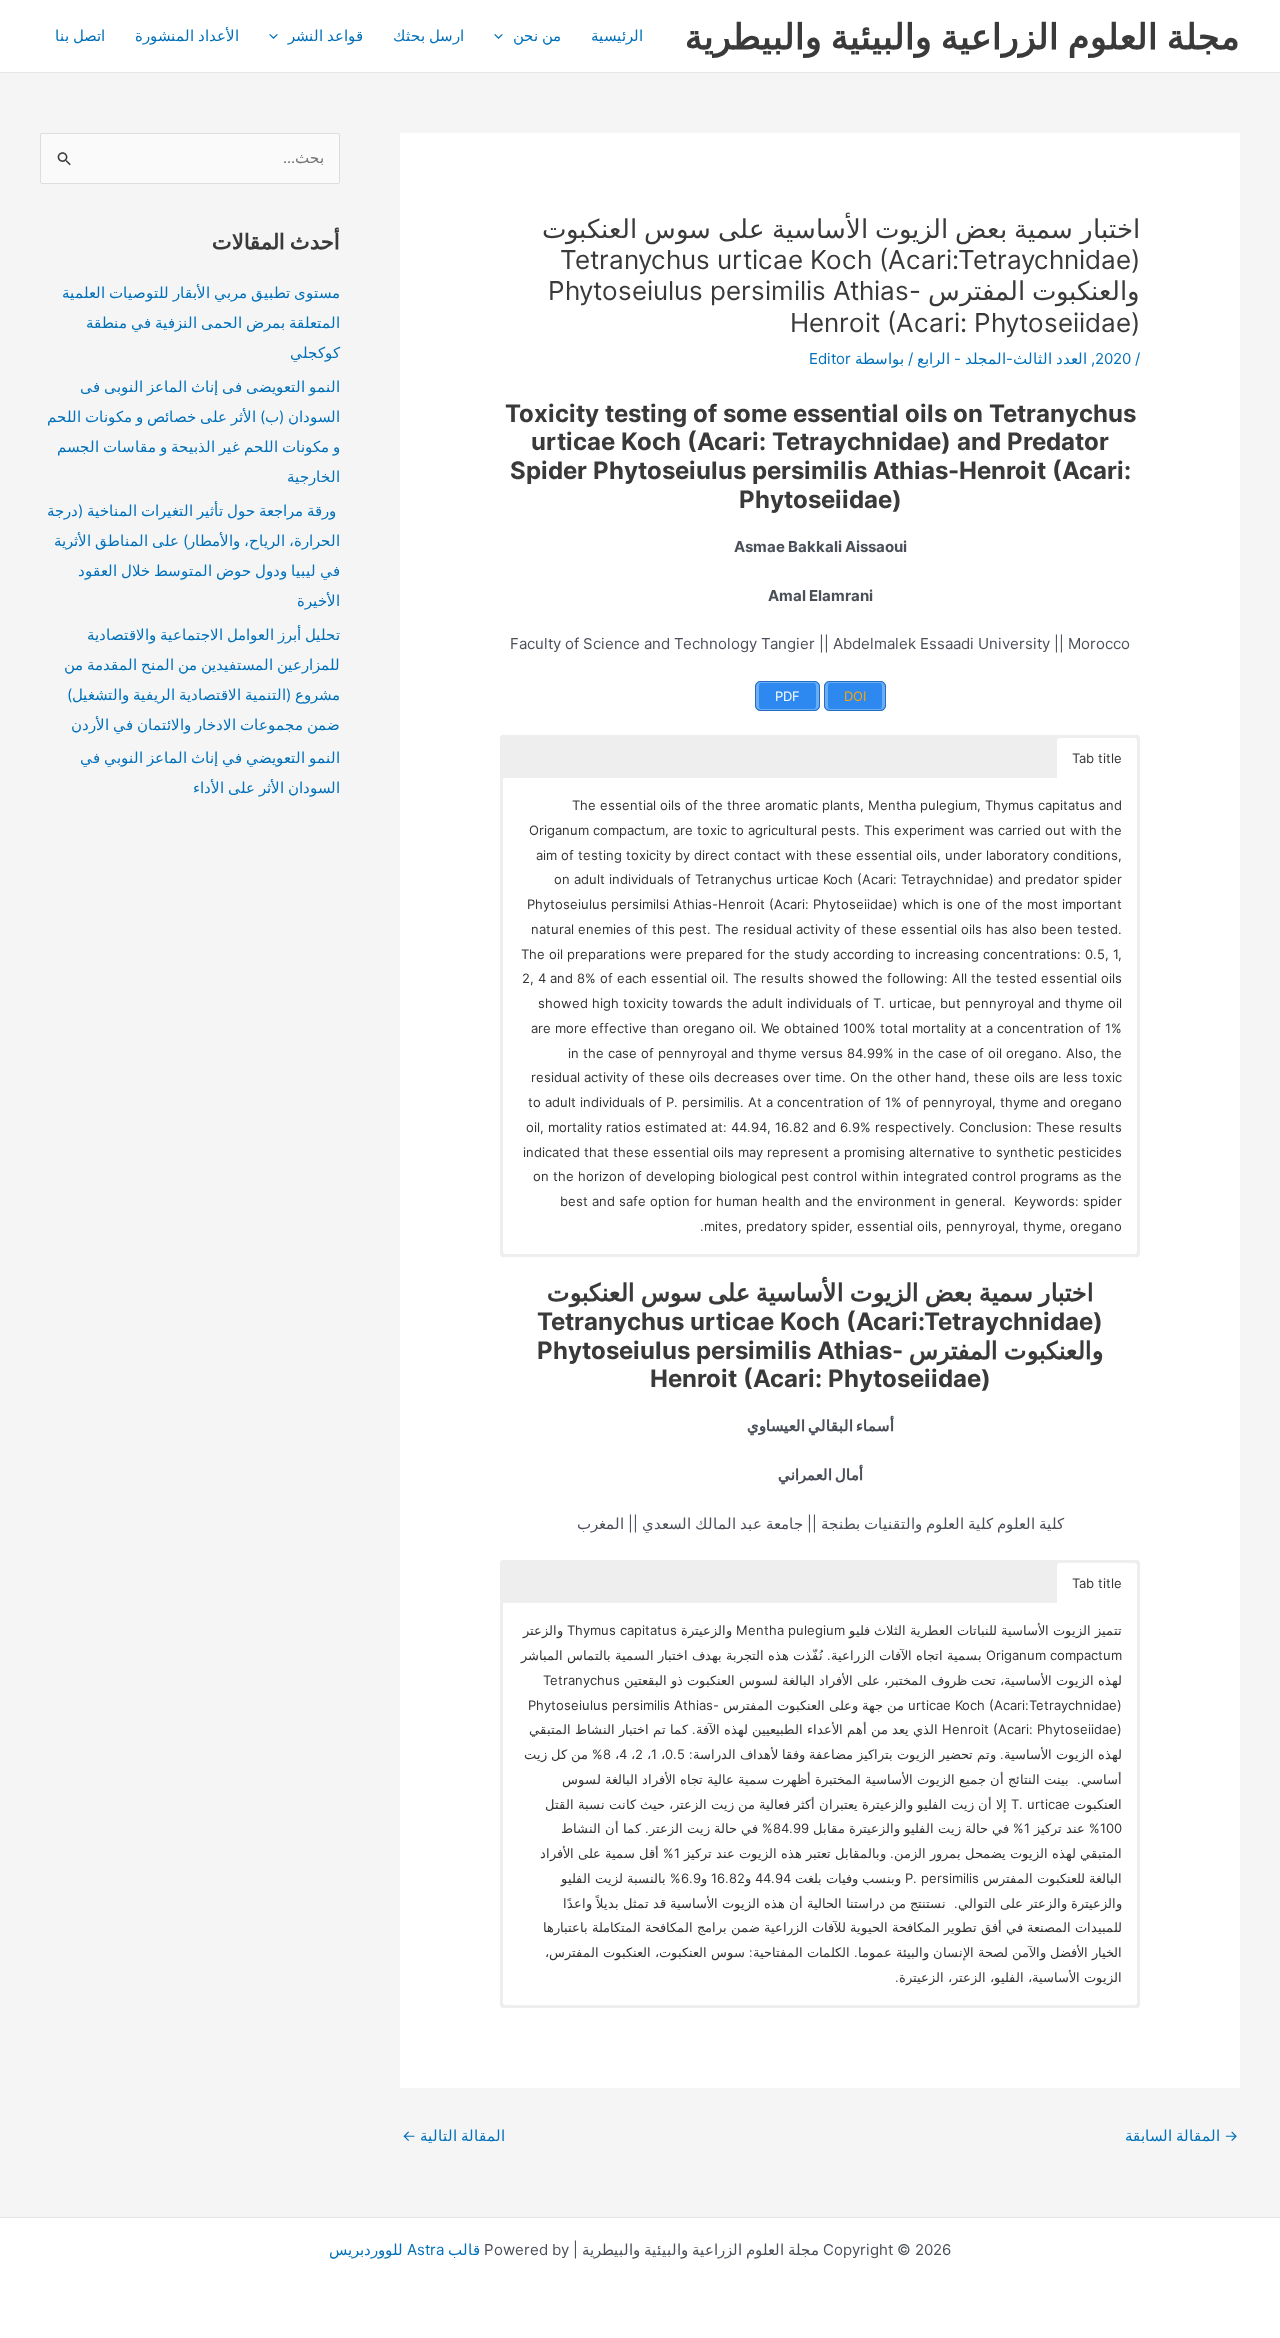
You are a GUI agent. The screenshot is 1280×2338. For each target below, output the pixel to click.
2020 (1113, 358)
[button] (503, 36)
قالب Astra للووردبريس (404, 2249)
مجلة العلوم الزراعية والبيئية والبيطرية (962, 36)
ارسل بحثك (428, 35)
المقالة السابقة (1181, 2135)
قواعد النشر (325, 35)
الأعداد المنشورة (187, 35)
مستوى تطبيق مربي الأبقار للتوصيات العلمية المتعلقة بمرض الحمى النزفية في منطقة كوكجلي (201, 322)
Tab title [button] (1097, 758)
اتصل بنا (80, 35)
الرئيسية (617, 35)
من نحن (537, 35)
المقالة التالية (453, 2135)
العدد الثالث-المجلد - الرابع (1002, 358)
